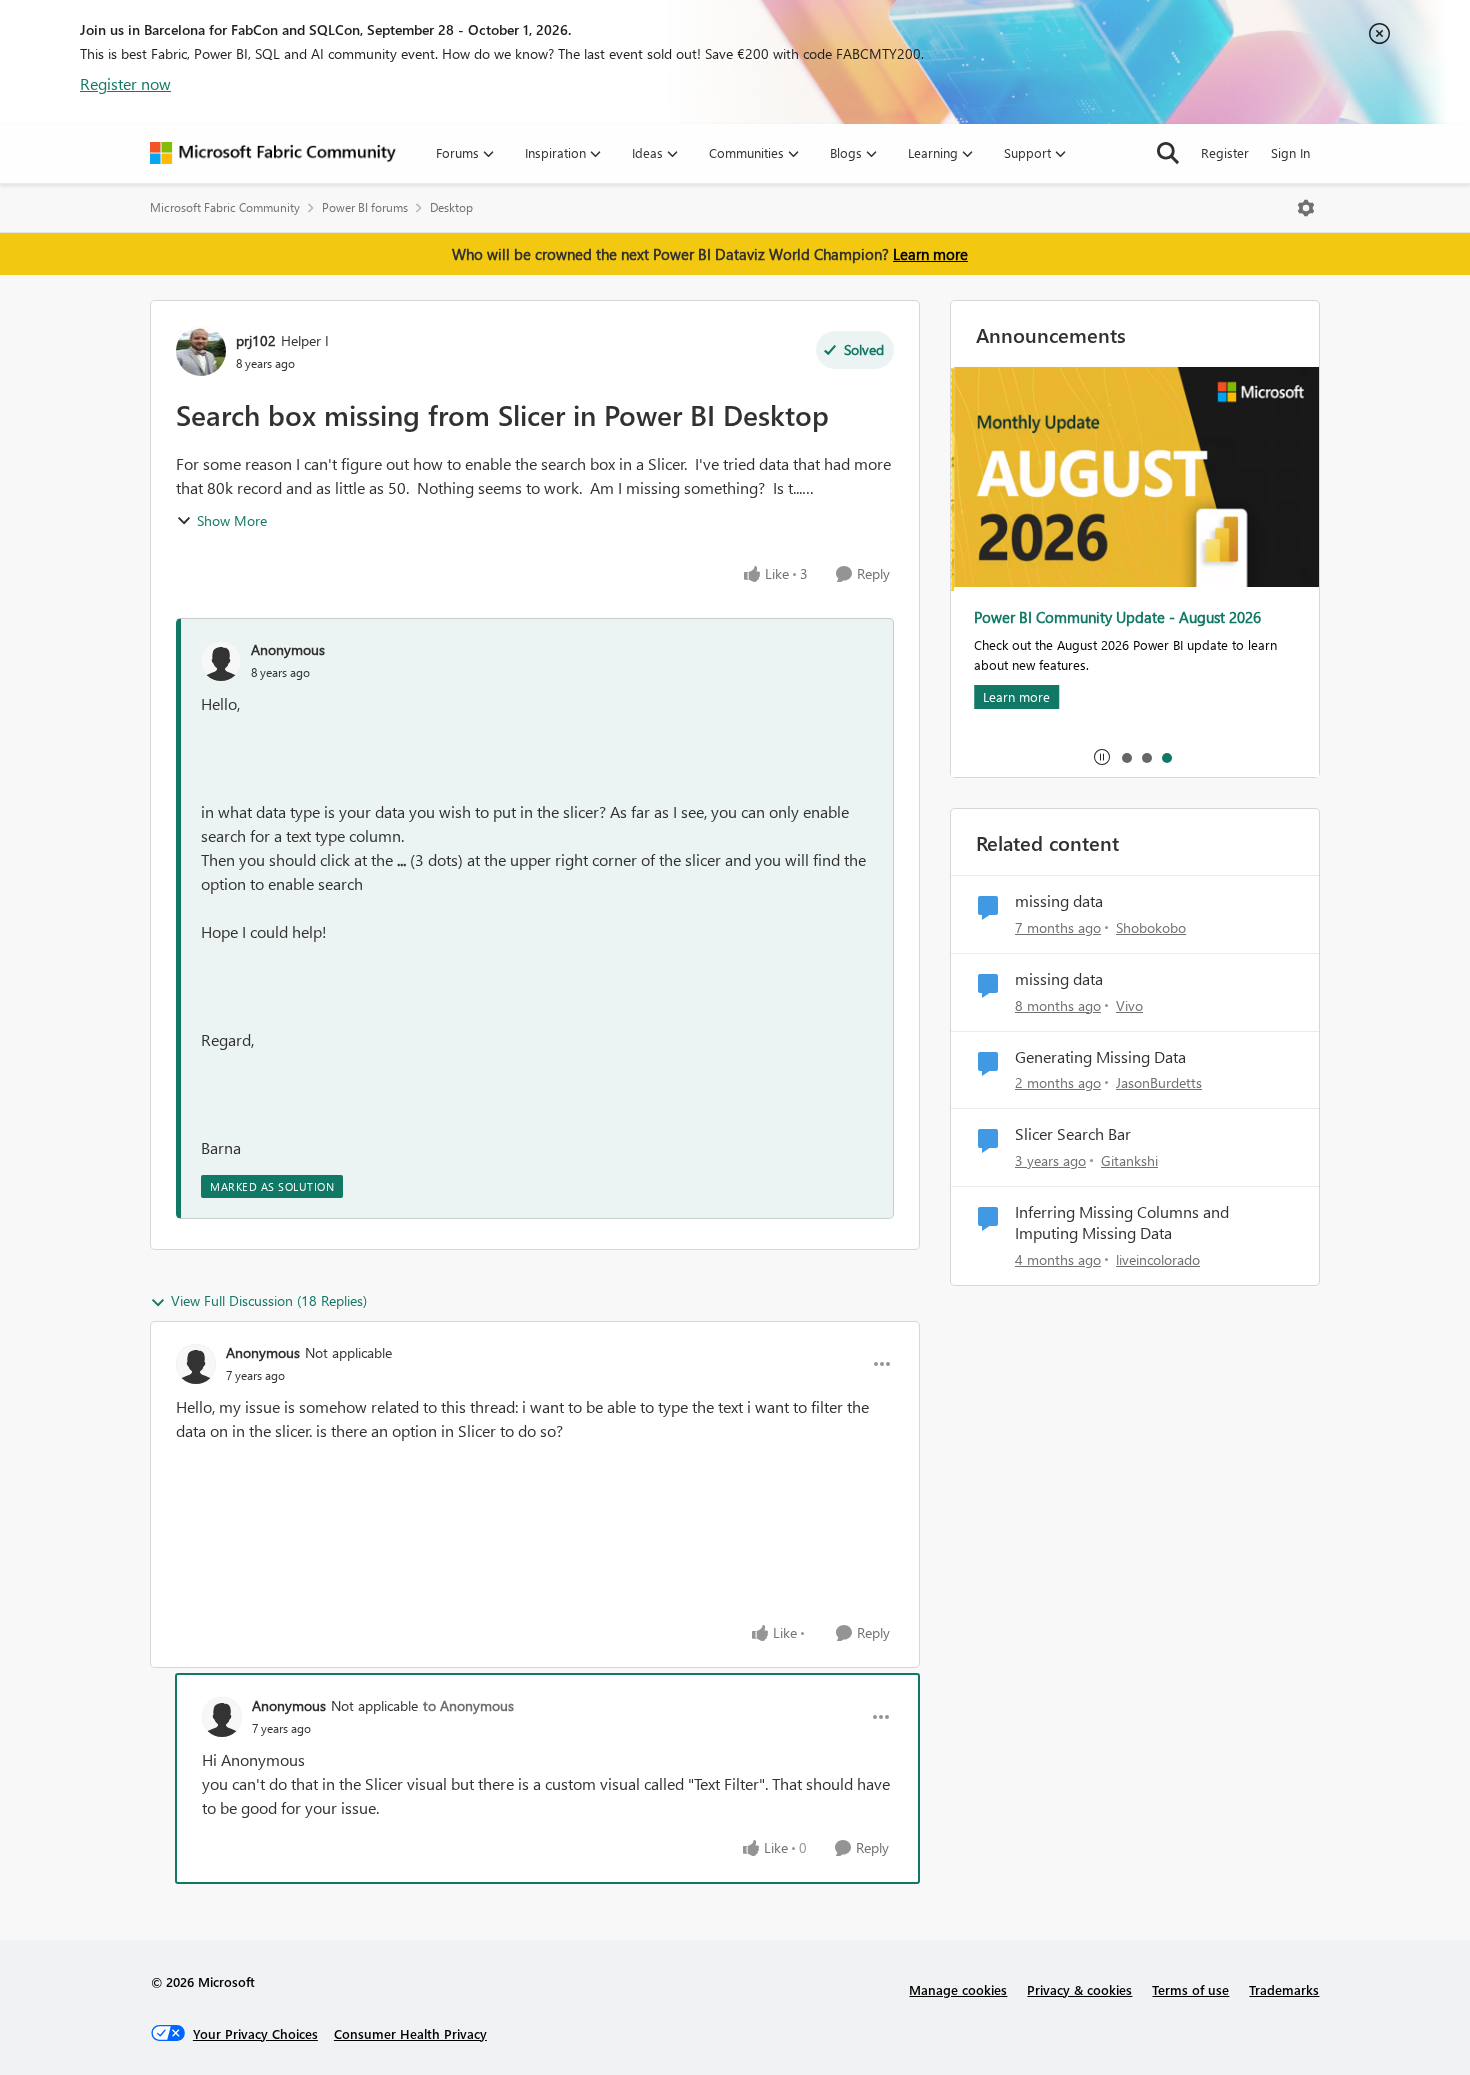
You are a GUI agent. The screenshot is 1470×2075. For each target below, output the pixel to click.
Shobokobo (1151, 927)
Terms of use (1190, 1989)
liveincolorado (1158, 1259)
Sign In (1290, 152)
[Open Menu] (1306, 208)
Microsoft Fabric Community (225, 207)
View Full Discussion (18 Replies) (269, 1300)
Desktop (451, 207)
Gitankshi (1129, 1160)
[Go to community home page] (273, 153)
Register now (125, 83)
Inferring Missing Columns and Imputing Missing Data (1122, 1222)
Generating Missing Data (1100, 1057)
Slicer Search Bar (1073, 1134)
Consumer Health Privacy (410, 2033)
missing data (1059, 901)
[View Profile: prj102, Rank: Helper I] (201, 351)
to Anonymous (468, 1705)
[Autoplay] (1102, 757)
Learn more (930, 254)
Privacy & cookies (1079, 1989)
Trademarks (1284, 1989)
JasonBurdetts (1159, 1082)
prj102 (256, 340)
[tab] (1126, 757)
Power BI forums (365, 207)
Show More (232, 520)
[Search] (1168, 153)
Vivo (1129, 1005)
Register (1225, 152)
